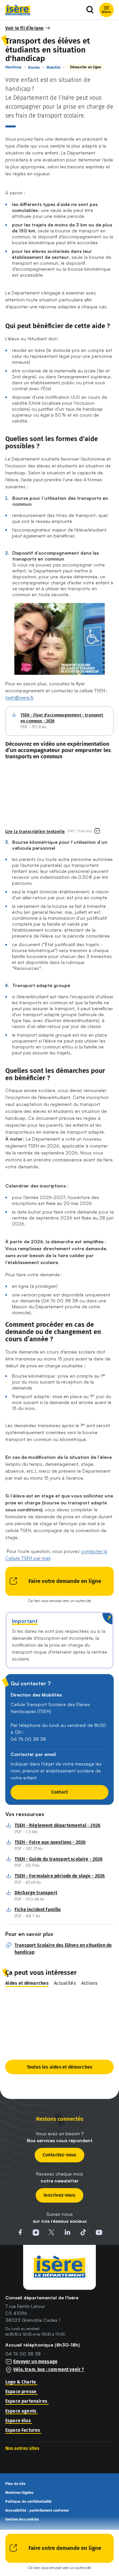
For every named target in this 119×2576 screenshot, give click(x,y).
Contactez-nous (60, 2155)
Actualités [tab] (65, 1983)
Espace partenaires (26, 2401)
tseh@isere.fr (20, 697)
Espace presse (21, 2392)
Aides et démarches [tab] (27, 1983)
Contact (59, 1792)
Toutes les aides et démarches (59, 2067)
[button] (28, 28)
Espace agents (21, 2411)
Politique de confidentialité (29, 2502)
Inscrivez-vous (59, 2195)
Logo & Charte (21, 2382)
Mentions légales (20, 2493)
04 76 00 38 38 (23, 2354)
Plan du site (15, 2484)
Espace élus (18, 2421)
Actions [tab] (89, 1983)
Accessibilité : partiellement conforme (37, 2511)
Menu (106, 12)
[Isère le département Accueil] (18, 10)
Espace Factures (23, 2430)
